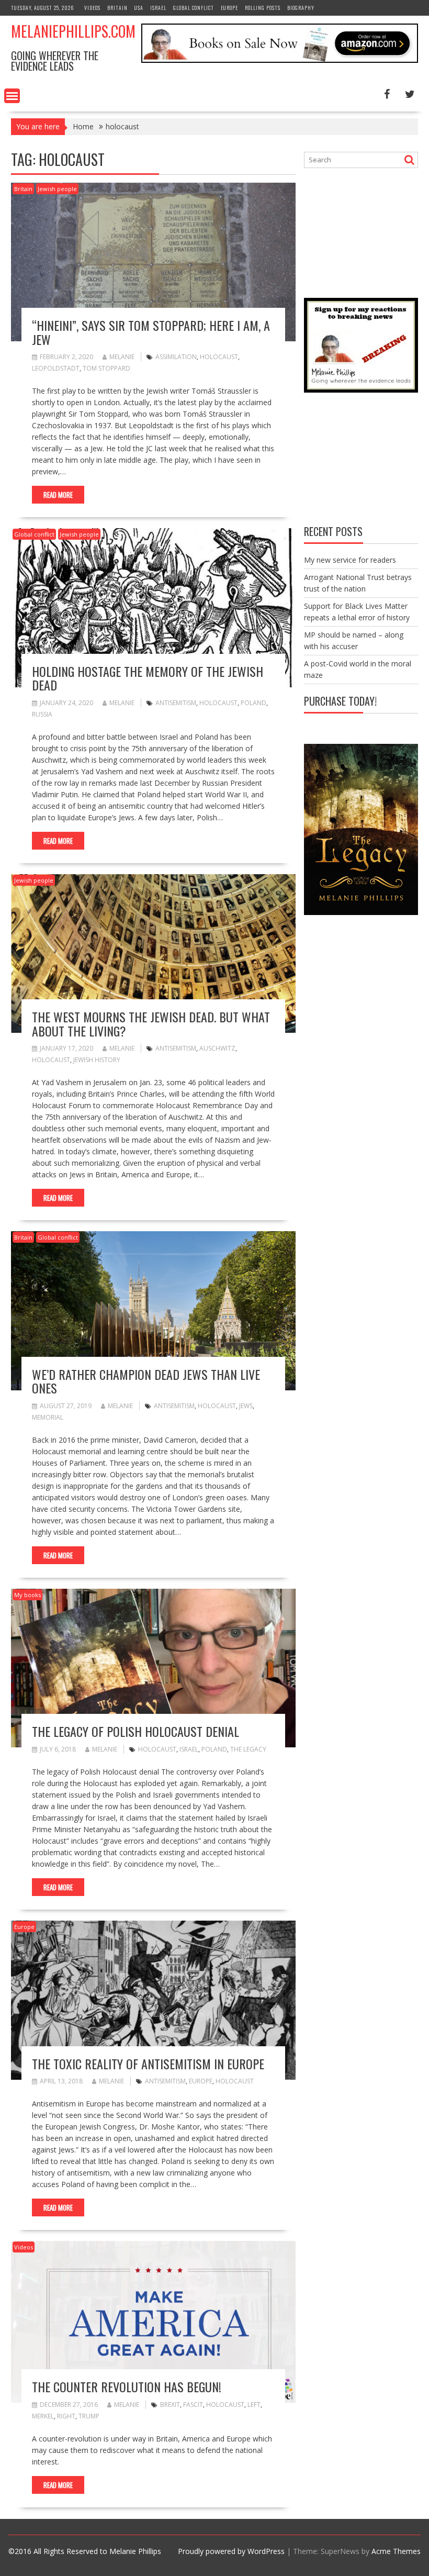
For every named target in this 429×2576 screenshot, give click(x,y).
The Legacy (248, 1749)
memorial (48, 1417)
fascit (193, 2405)
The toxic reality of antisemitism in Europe (148, 2064)
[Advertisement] (366, 231)
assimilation (176, 357)
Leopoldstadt (56, 368)
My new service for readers (350, 560)
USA (139, 8)
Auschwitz (217, 1048)
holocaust (219, 357)
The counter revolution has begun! (127, 2387)
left (254, 2405)
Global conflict (194, 8)
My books (27, 1595)
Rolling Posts (263, 8)
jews (246, 1406)
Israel (158, 8)
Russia (42, 714)
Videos (92, 8)
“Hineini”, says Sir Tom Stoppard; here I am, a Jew (151, 332)
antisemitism (176, 703)
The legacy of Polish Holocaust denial (136, 1731)
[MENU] (12, 96)
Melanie (122, 357)
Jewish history (97, 1060)
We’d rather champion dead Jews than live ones (146, 1381)
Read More (58, 495)
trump (89, 2416)
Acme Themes (396, 2551)
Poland (253, 703)
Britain (117, 8)
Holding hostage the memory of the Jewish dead (148, 678)
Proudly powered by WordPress (231, 2551)
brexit (170, 2405)
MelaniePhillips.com (73, 31)
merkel (43, 2416)
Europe (229, 8)
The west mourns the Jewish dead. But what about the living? (151, 1023)
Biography (301, 8)
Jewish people (57, 189)
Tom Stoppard (106, 368)
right (66, 2416)
